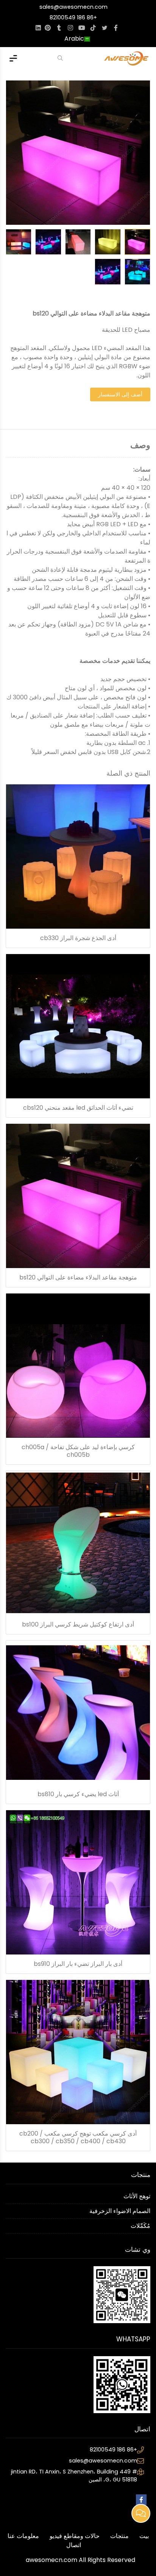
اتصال (74, 2545)
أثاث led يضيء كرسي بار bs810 (78, 1794)
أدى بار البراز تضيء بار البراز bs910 (78, 1964)
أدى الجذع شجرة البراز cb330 (78, 938)
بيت (144, 2536)
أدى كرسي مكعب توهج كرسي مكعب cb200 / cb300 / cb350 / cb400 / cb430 (78, 2137)
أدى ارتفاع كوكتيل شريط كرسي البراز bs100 (78, 1625)
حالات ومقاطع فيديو (75, 2536)
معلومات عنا (23, 2536)
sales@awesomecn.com (73, 7)
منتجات (119, 2536)
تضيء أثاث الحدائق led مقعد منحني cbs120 (78, 1108)
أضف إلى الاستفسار (120, 394)
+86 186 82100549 (73, 17)
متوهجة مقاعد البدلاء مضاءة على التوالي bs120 (78, 1278)
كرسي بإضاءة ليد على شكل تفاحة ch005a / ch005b (78, 1451)
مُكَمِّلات (140, 2226)
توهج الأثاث (137, 2196)
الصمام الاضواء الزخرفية (120, 2211)
